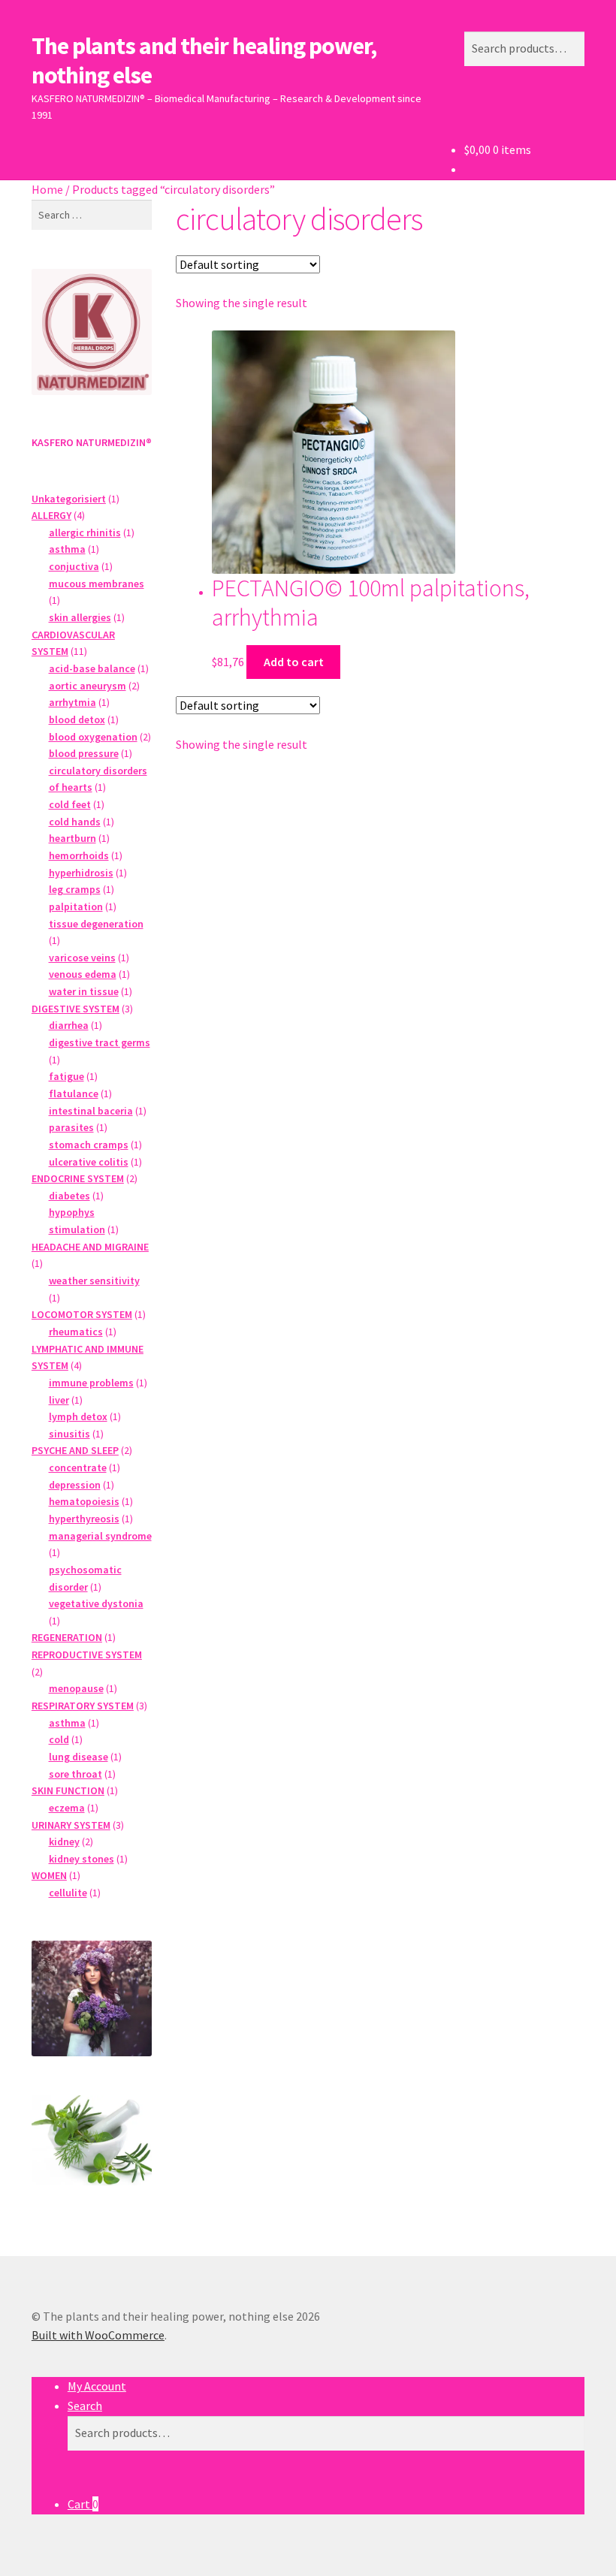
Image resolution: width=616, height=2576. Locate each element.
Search (85, 2406)
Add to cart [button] (294, 662)
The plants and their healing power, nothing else (204, 60)
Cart (83, 2504)
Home (47, 189)
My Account (97, 2386)
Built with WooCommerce (98, 2335)
